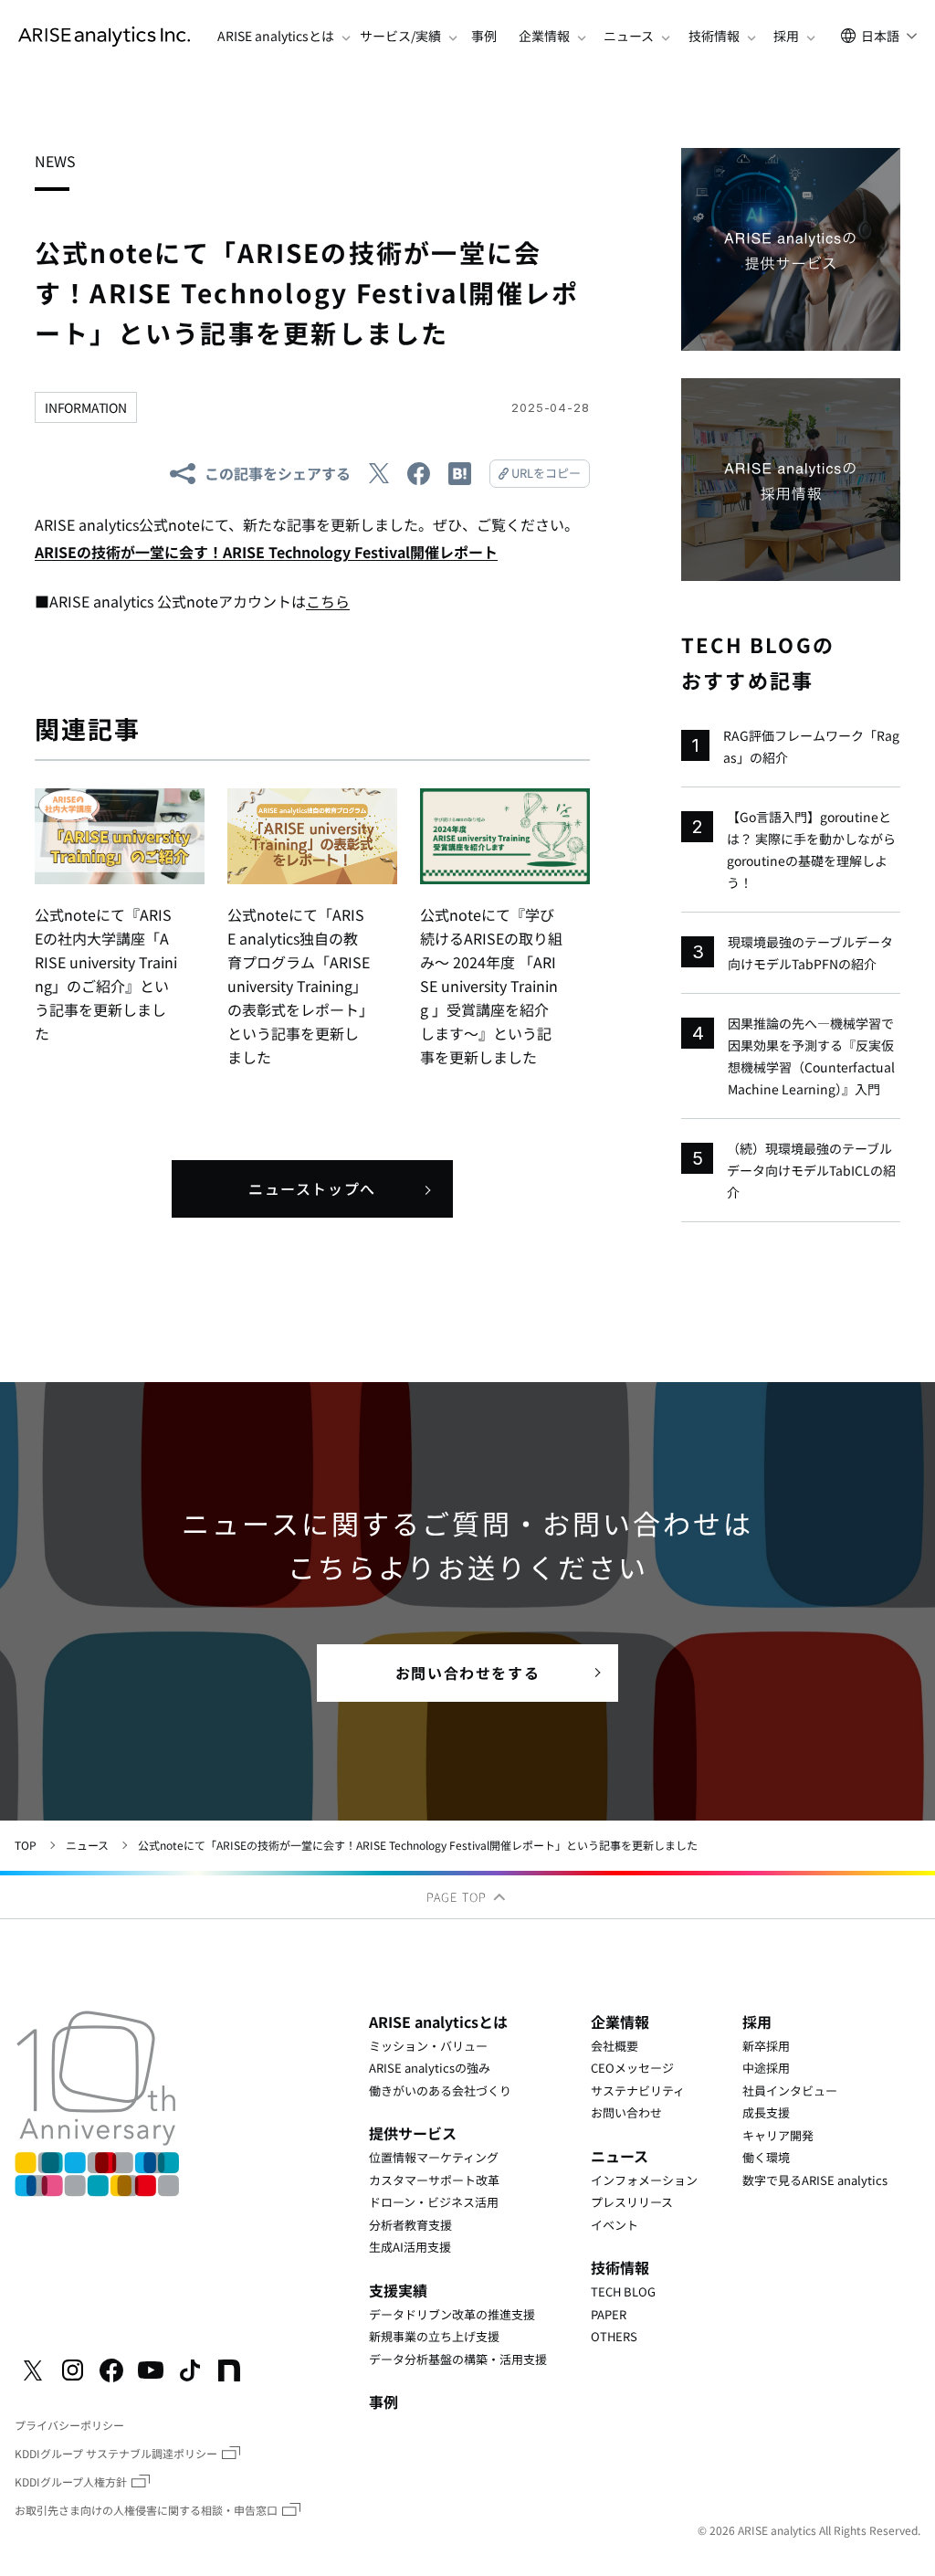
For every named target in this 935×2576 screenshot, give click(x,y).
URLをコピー (546, 473)
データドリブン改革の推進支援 (452, 2314)
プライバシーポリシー (69, 2425)
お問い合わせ (626, 2112)
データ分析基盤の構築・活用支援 (458, 2359)
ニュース (87, 1845)
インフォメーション (644, 2180)
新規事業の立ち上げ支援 (434, 2336)
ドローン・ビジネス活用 (434, 2202)
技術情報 (620, 2267)
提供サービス (413, 2133)
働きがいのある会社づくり (440, 2090)
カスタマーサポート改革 (434, 2180)
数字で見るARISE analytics (815, 2180)
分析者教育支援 (410, 2225)
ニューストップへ (312, 1188)
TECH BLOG (623, 2291)
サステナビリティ (638, 2090)
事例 (484, 36)
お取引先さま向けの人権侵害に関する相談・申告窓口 (146, 2510)
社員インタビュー (790, 2090)
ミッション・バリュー (428, 2046)
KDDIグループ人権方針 (71, 2481)
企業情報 (620, 2022)
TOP (26, 1845)
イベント (615, 2225)
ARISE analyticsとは (438, 2022)
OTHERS (614, 2336)
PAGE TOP (459, 1897)
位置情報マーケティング (434, 2157)
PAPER (609, 2314)
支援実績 (398, 2290)
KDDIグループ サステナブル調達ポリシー (116, 2453)
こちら (328, 601)
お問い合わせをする (467, 1673)
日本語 (880, 36)
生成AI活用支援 (410, 2247)
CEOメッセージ (632, 2068)
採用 (757, 2022)
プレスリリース (632, 2202)
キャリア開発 (778, 2135)
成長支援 (766, 2112)
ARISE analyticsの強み (430, 2068)
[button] (276, 37)
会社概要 (615, 2046)
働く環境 (766, 2157)
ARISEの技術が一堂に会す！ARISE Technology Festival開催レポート (266, 552)
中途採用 (766, 2068)
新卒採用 (766, 2046)
